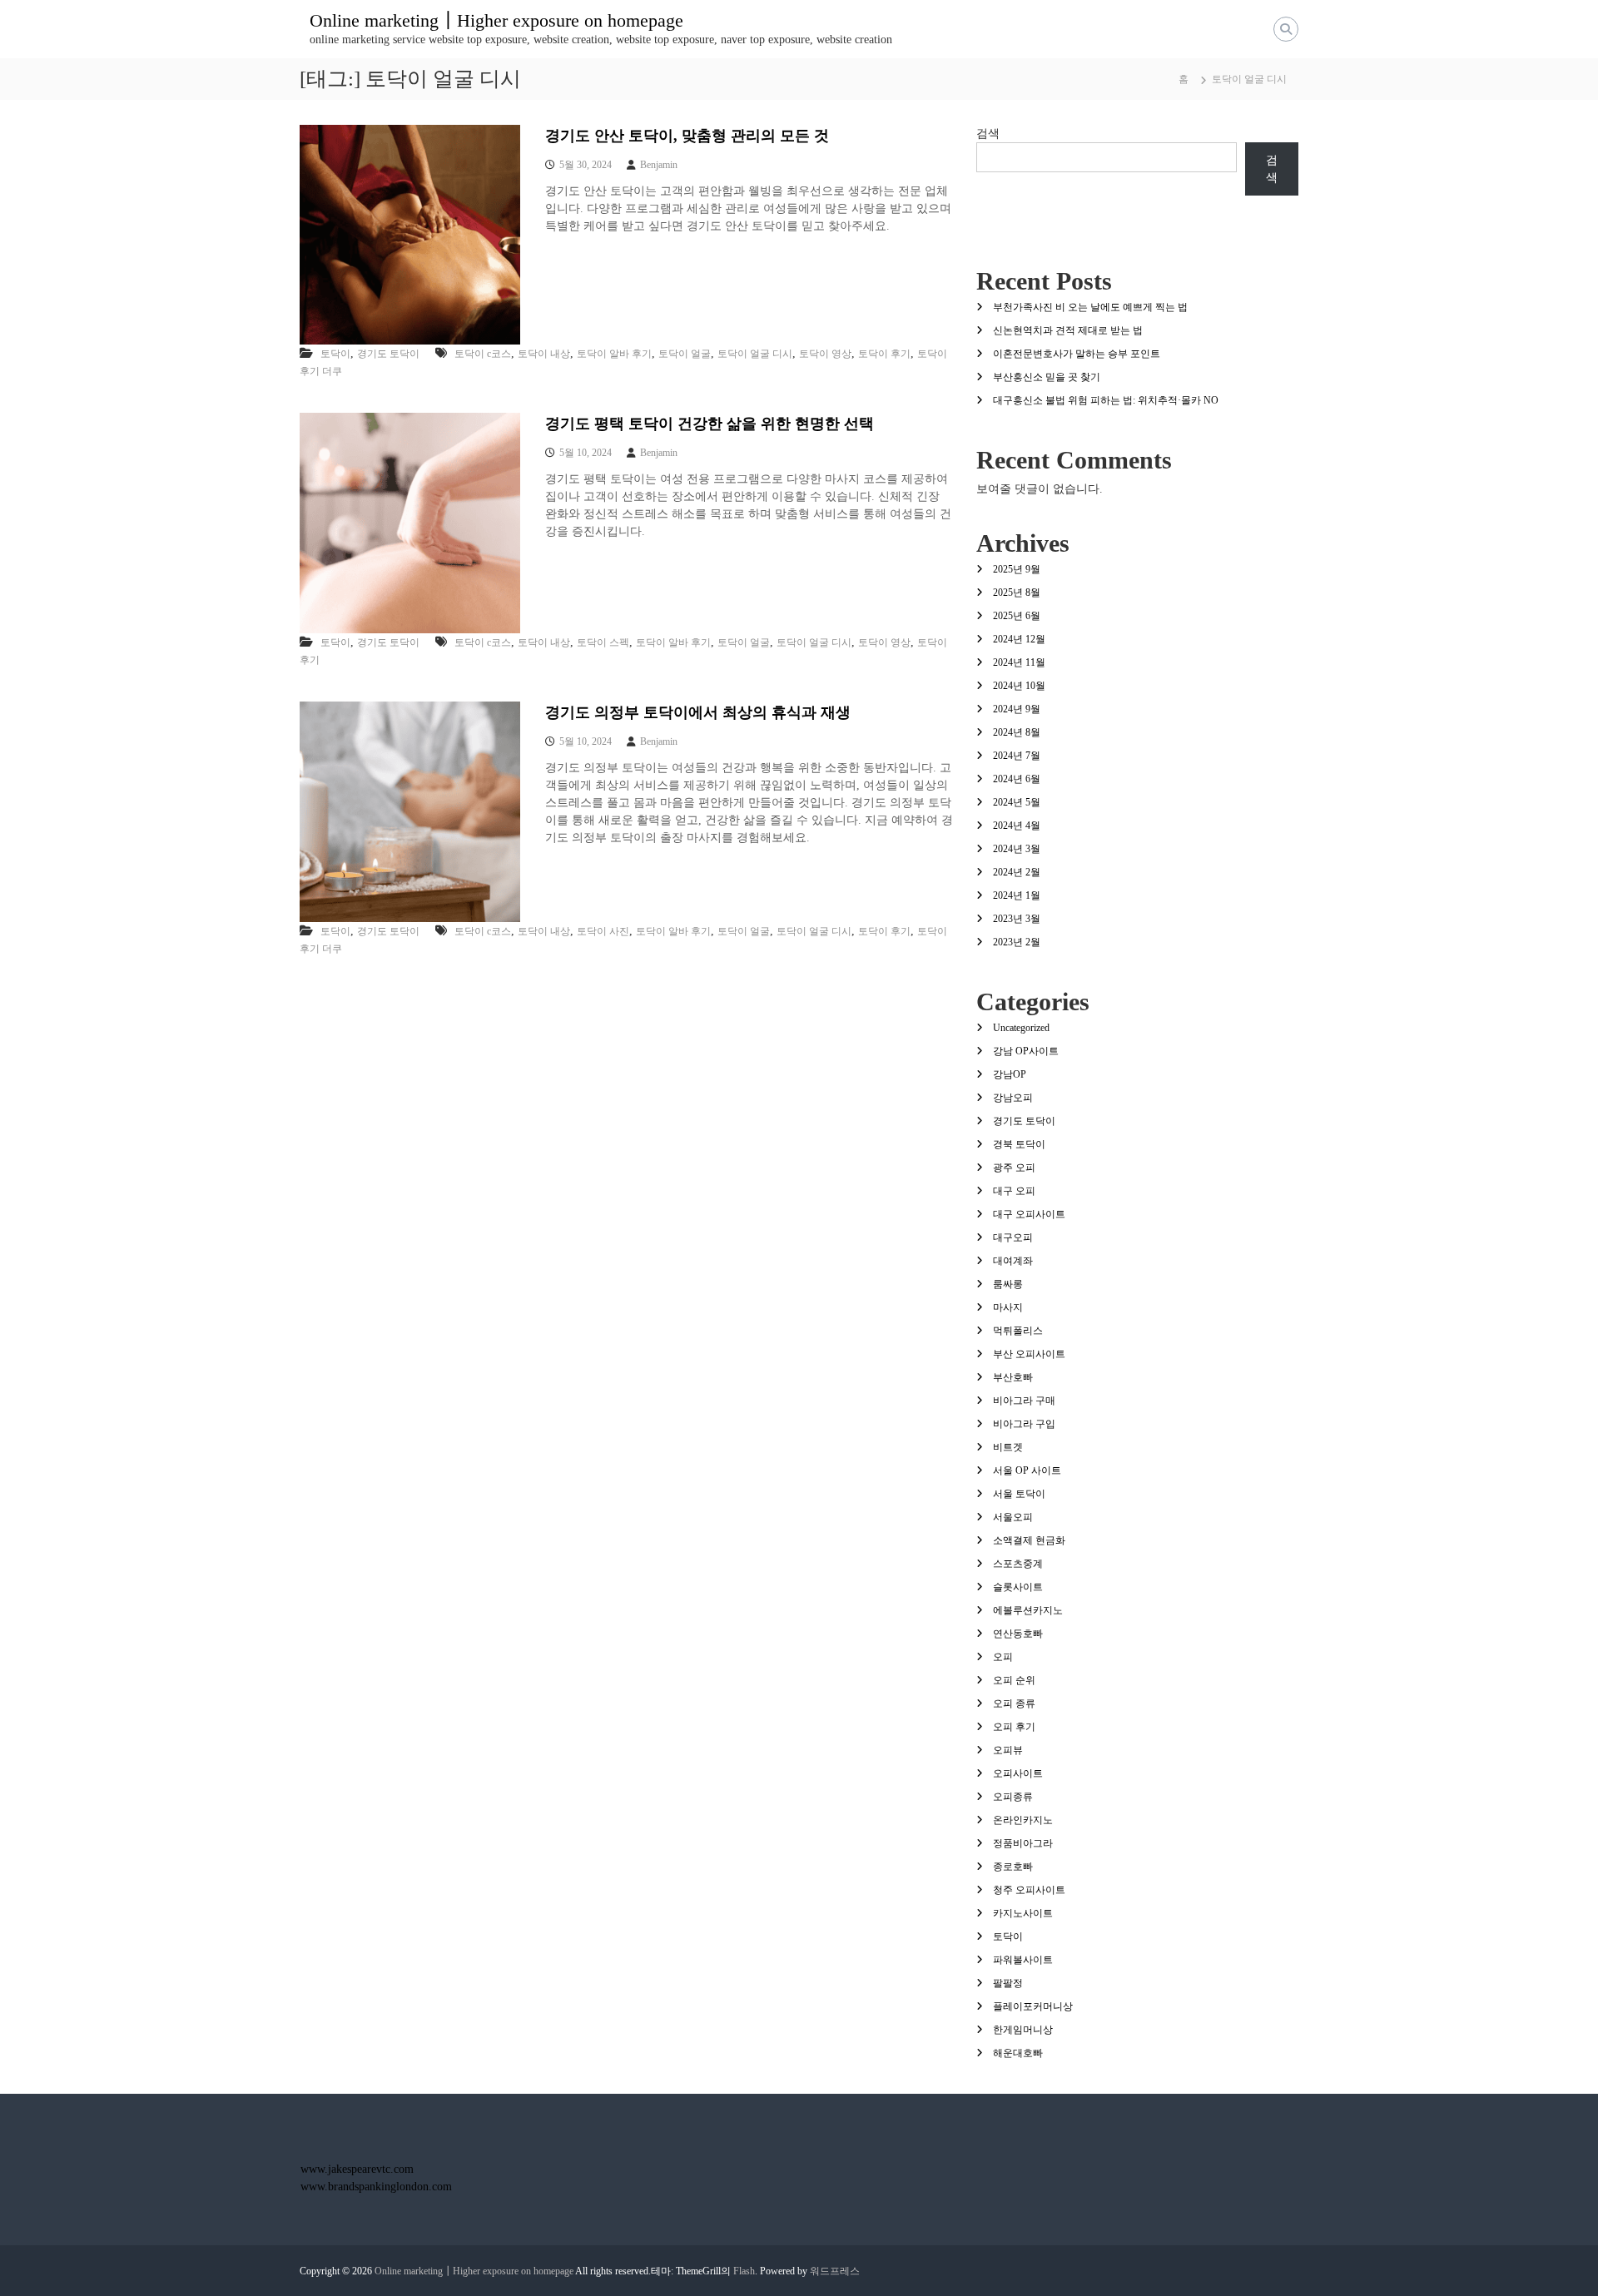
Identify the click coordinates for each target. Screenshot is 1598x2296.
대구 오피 (1014, 1191)
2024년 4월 (1017, 826)
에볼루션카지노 (1028, 1610)
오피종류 (1013, 1797)
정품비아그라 (1023, 1843)
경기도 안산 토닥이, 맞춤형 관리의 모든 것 (687, 136)
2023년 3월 (1017, 919)
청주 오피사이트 (1029, 1890)
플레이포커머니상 (1033, 2006)
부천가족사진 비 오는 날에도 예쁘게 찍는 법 (1090, 307)
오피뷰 (1008, 1750)
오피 (1003, 1657)
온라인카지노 (1023, 1820)
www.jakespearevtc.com (357, 2169)
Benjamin (659, 165)
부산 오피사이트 (1029, 1354)
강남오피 (1013, 1098)
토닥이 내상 (544, 354)
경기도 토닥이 (388, 354)
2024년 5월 (1017, 802)
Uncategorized (1021, 1028)
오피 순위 (1014, 1680)
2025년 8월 (1017, 593)
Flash (744, 2271)
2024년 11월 (1019, 662)
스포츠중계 (1018, 1564)
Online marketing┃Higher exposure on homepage (496, 20)
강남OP (1010, 1074)
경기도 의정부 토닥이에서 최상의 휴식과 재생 (698, 712)
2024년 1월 (1017, 895)
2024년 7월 (1017, 756)
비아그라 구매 (1024, 1401)
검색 (988, 134)
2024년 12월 (1019, 639)
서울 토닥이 (1019, 1494)
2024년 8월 (1017, 732)
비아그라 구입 (1024, 1424)
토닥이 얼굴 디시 (755, 354)
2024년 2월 (1017, 872)
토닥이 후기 (884, 354)
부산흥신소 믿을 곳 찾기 (1047, 377)
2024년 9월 (1017, 709)
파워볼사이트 (1023, 1960)
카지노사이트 (1023, 1913)
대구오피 (1013, 1237)
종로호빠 (1013, 1867)
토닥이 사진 (603, 931)
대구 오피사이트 (1029, 1214)
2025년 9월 (1017, 569)
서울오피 (1013, 1517)
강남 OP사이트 (1026, 1051)
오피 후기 (1014, 1727)
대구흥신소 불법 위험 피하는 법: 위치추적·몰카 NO (1106, 400)
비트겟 (1008, 1447)
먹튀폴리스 (1018, 1331)
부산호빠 (1013, 1377)
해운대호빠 (1018, 2053)
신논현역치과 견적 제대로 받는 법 (1068, 330)
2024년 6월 (1017, 779)
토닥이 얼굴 (685, 354)
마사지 (1008, 1307)
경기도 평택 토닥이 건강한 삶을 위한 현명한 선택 (710, 424)
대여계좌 (1013, 1261)
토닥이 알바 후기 (614, 354)
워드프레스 (835, 2271)
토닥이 (335, 354)
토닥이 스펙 (603, 642)
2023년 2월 (1017, 942)
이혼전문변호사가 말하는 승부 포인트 (1077, 354)
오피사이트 (1018, 1773)
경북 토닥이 (1019, 1144)
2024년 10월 (1019, 686)
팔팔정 (1008, 1983)
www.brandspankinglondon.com (376, 2187)
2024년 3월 (1017, 849)
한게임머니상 (1023, 2030)
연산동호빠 (1018, 1634)
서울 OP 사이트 (1027, 1470)
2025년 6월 (1017, 616)
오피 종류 (1014, 1703)
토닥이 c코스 (483, 354)
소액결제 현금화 (1029, 1540)
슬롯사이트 (1018, 1587)
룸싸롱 (1008, 1284)
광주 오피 (1014, 1168)
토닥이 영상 (825, 354)
